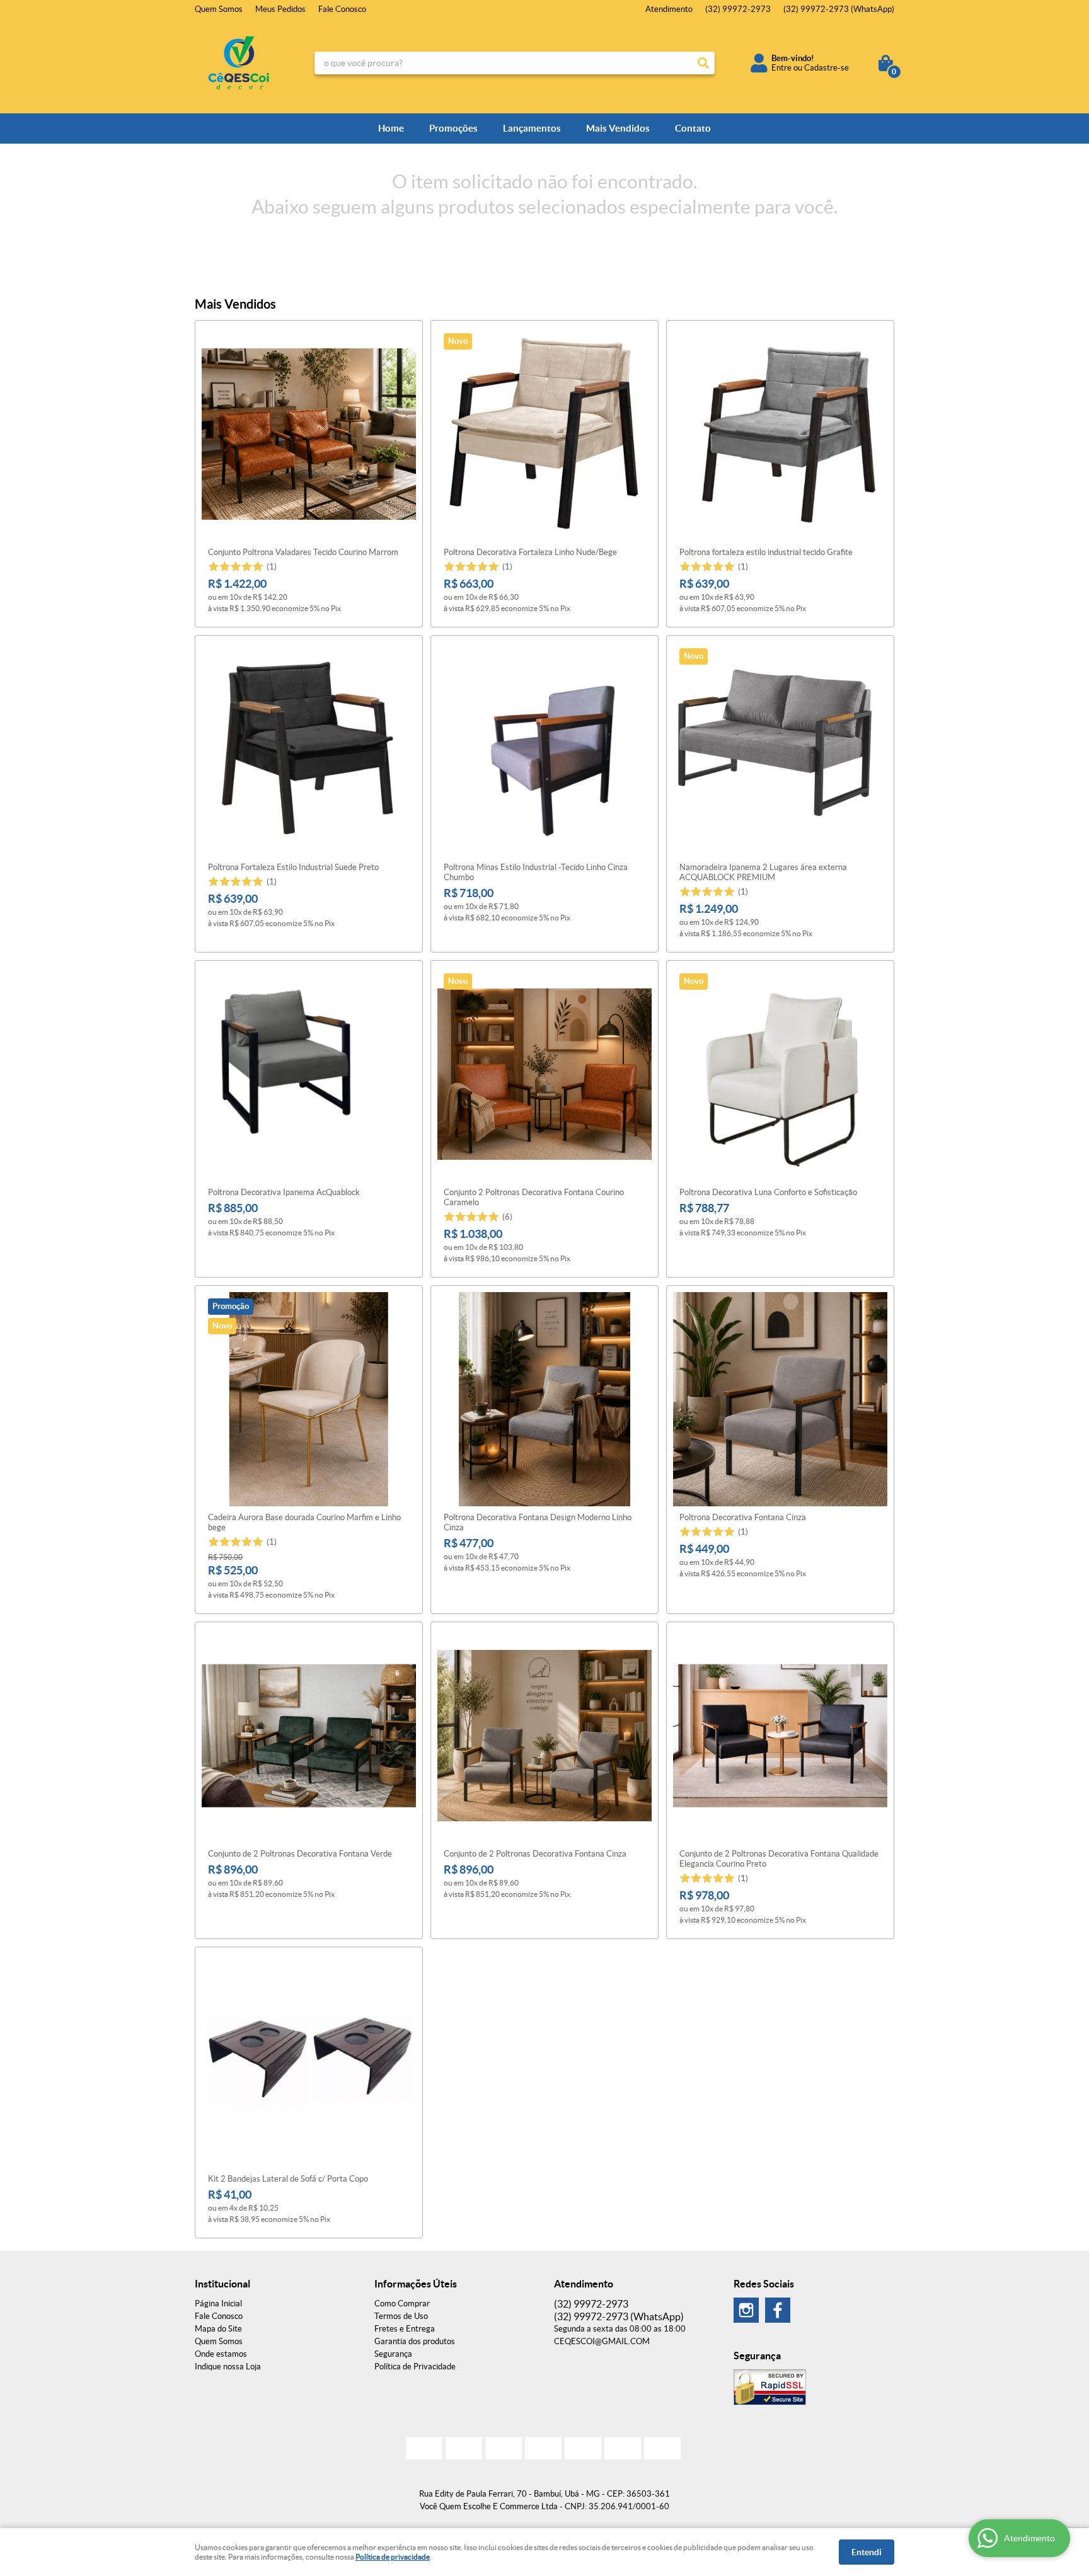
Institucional (222, 2284)
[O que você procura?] (703, 63)
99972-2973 (738, 9)
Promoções (453, 128)
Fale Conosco (342, 9)
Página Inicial (218, 2304)
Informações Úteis (416, 2284)
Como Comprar (402, 2304)
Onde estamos (221, 2354)
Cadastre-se (827, 68)
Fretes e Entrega (405, 2329)
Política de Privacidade (415, 2367)
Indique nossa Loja (228, 2367)
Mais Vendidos (618, 128)
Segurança (393, 2354)
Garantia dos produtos (415, 2341)
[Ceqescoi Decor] (746, 2310)
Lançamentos (532, 128)
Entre (781, 68)
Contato (693, 128)
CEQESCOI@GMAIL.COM (602, 2341)
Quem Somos (219, 9)
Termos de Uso (401, 2316)
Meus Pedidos (280, 9)
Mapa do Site (218, 2329)
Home (391, 128)
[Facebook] (778, 2310)
